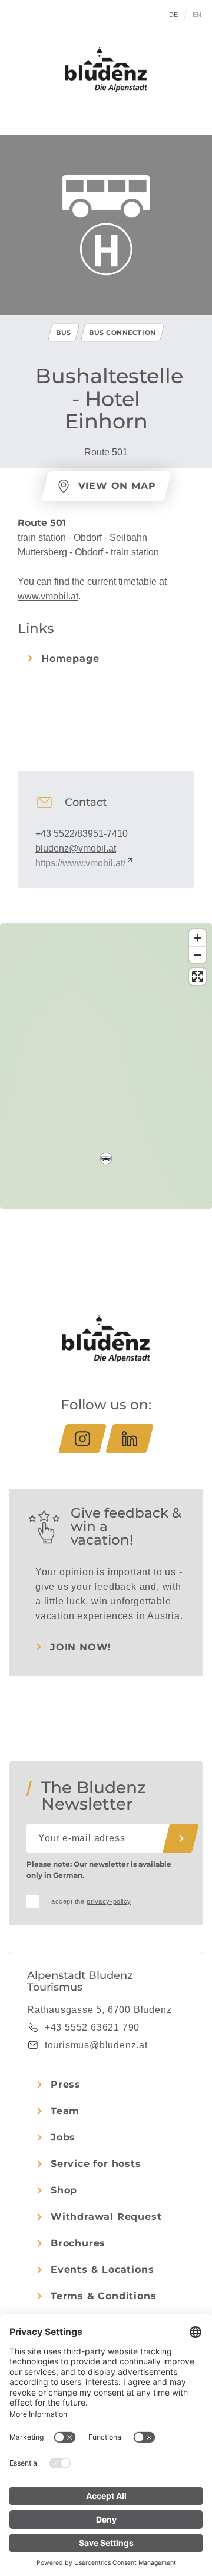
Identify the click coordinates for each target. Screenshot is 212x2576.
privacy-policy (109, 1901)
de (174, 15)
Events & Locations (102, 2270)
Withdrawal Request (106, 2217)
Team (65, 2111)
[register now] (181, 1838)
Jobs (63, 2137)
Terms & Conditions (103, 2296)
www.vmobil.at (48, 596)
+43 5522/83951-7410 (82, 834)
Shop (64, 2190)
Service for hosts (96, 2164)
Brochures (78, 2243)
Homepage (70, 659)
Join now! (81, 1647)
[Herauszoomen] (198, 955)
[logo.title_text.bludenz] (106, 69)
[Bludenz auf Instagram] (82, 1439)
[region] (106, 1158)
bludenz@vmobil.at (76, 848)
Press (66, 2084)
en (197, 15)
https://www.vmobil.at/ (80, 863)
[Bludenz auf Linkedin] (130, 1439)
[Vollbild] (198, 977)
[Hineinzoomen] (198, 938)
